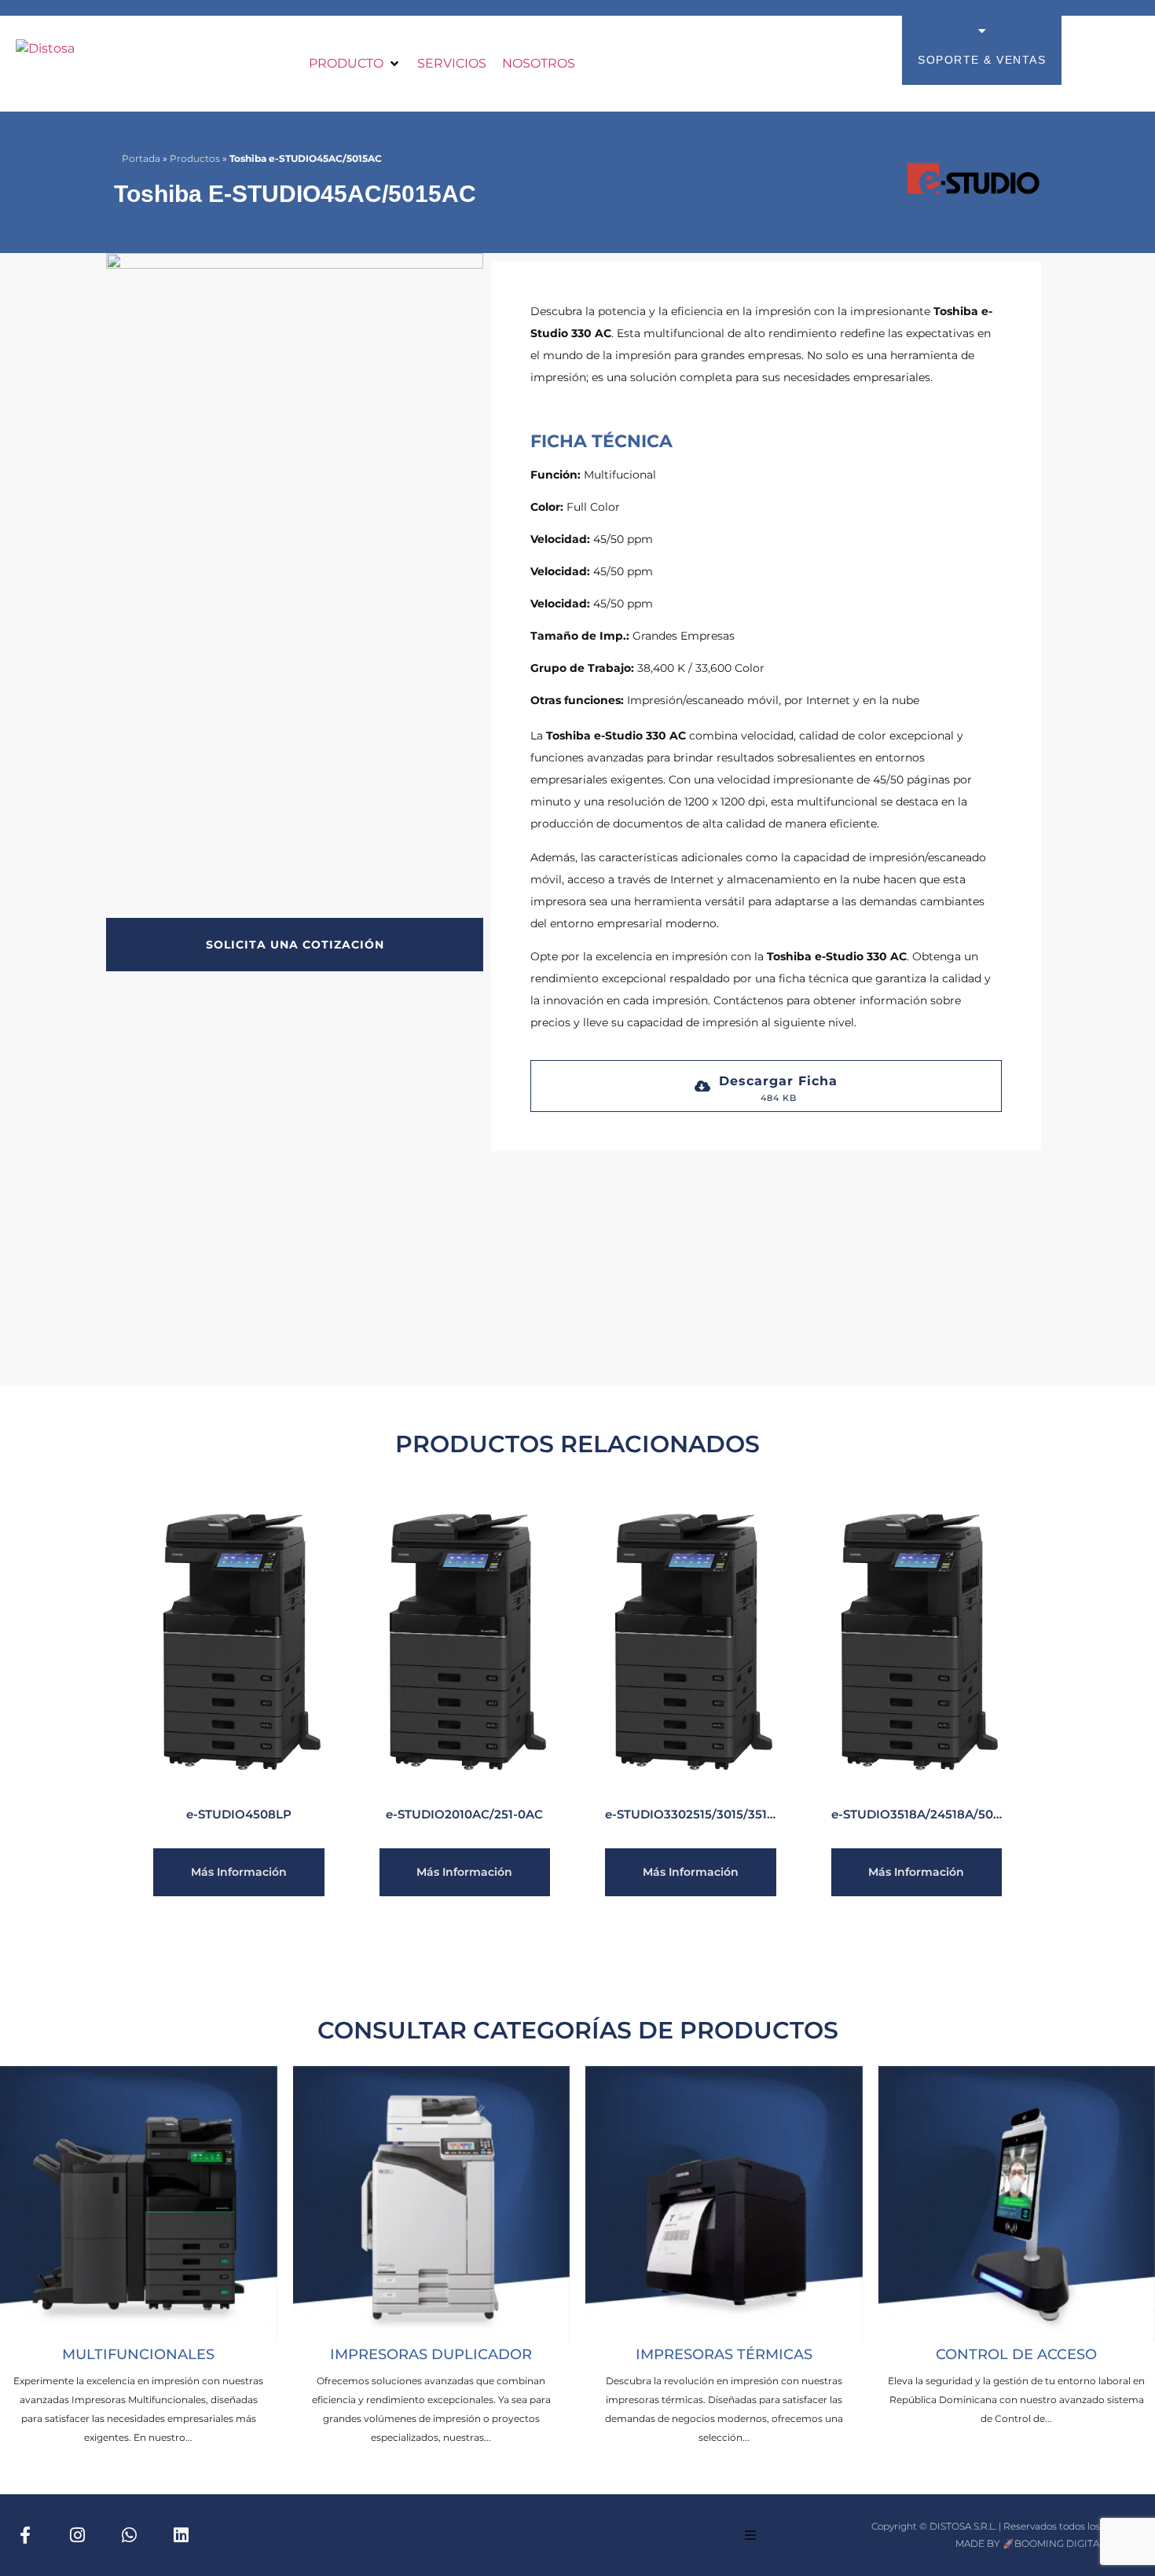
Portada (141, 158)
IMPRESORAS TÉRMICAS (724, 2354)
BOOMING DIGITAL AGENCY (1081, 2543)
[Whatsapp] (129, 2535)
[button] (355, 64)
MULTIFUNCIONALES (138, 2354)
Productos (195, 158)
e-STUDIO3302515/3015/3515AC (698, 1814)
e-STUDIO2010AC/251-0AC (464, 1814)
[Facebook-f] (25, 2535)
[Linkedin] (181, 2535)
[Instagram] (77, 2535)
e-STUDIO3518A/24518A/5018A (923, 1814)
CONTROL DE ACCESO (1016, 2354)
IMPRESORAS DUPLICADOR (431, 2354)
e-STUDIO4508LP (239, 1814)
